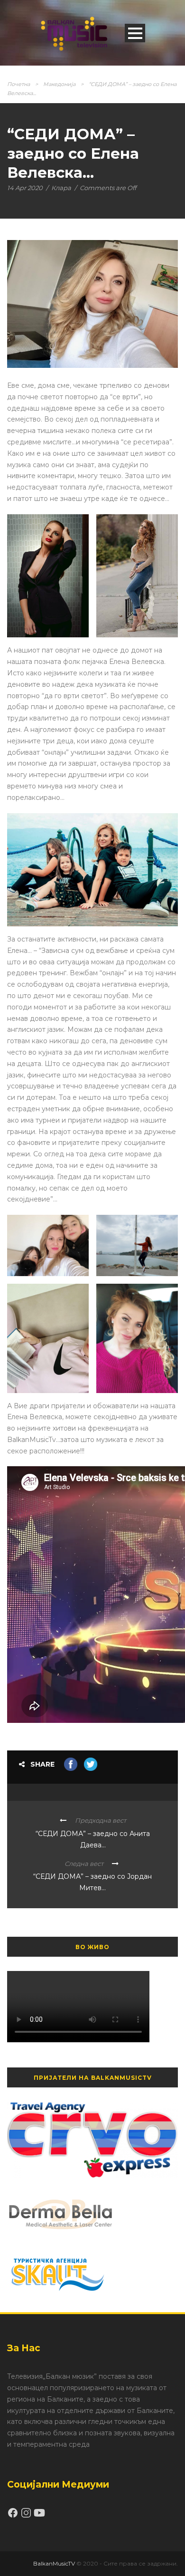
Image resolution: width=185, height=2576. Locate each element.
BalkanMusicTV (54, 2563)
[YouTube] (39, 2516)
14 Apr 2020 (25, 188)
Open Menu (135, 33)
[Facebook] (14, 2516)
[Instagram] (27, 2516)
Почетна (18, 84)
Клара (61, 188)
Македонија (59, 84)
